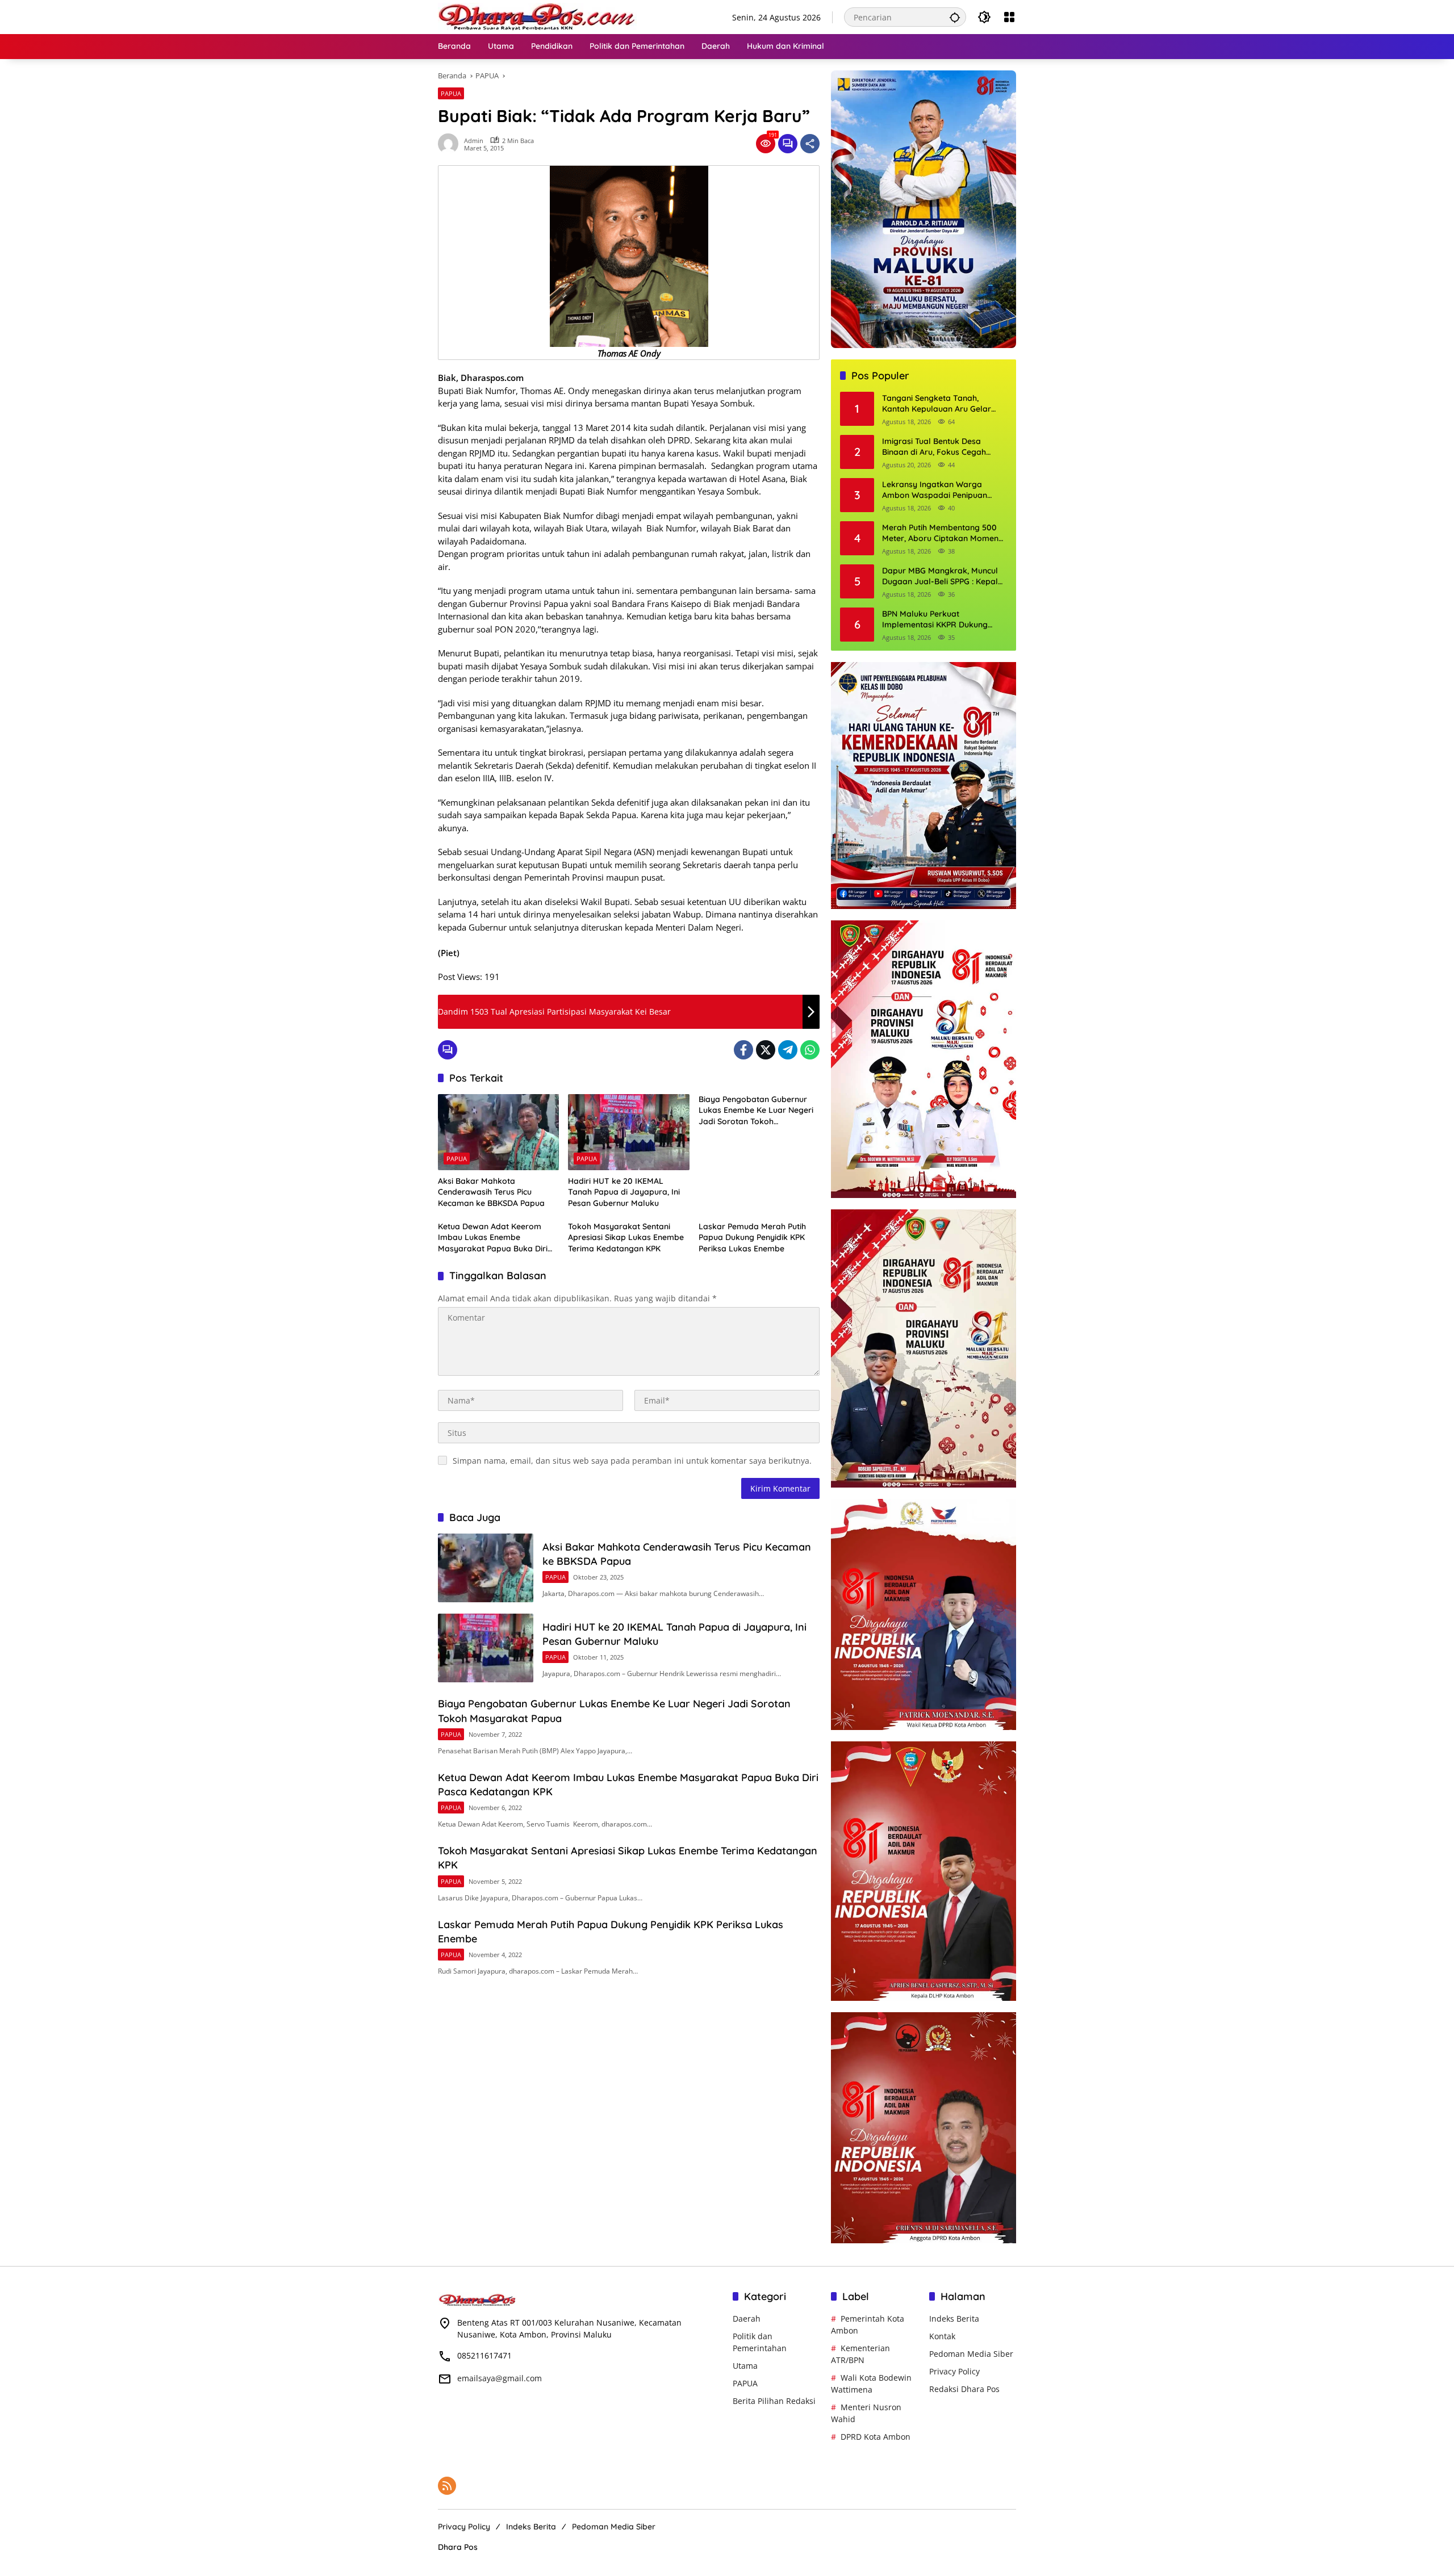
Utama (745, 2366)
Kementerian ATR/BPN (860, 2354)
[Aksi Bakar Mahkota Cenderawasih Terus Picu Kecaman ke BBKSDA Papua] (498, 1132)
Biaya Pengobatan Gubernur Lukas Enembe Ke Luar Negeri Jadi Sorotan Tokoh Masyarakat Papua (756, 1111)
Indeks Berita (954, 2319)
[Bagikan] (810, 144)
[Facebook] (743, 1050)
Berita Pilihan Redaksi (774, 2401)
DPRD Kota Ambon (876, 2437)
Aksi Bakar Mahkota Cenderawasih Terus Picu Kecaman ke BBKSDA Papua (491, 1192)
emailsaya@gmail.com (500, 2378)
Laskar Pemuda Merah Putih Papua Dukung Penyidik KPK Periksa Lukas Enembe (752, 1237)
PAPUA (451, 93)
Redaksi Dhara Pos (964, 2389)
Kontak (942, 2336)
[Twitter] (766, 1050)
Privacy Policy (954, 2371)
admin (474, 141)
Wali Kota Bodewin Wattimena (871, 2384)
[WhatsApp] (810, 1050)
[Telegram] (788, 1050)
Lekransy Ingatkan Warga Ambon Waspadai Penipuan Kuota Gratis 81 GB (935, 490)
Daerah (747, 2319)
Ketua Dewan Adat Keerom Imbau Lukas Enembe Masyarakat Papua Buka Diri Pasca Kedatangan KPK (493, 1238)
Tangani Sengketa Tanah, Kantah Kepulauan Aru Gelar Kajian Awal (937, 404)
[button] (955, 17)
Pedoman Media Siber (971, 2354)
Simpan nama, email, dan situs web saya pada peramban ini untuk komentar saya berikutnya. (632, 1461)
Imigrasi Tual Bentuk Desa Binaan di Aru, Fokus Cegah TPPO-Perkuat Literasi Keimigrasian (934, 447)
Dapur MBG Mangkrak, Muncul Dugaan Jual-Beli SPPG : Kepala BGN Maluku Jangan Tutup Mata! (945, 577)
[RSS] (447, 2486)
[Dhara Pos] (537, 16)
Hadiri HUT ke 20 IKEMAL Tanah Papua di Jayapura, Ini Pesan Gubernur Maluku (624, 1192)
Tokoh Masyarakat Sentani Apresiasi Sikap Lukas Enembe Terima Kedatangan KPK (626, 1237)
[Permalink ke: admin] (451, 144)
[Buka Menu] (1009, 17)
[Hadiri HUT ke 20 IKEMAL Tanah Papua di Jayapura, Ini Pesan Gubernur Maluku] (628, 1132)
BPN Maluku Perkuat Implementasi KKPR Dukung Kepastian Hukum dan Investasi (942, 620)
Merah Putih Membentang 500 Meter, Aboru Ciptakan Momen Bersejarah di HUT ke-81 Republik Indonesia (940, 533)
